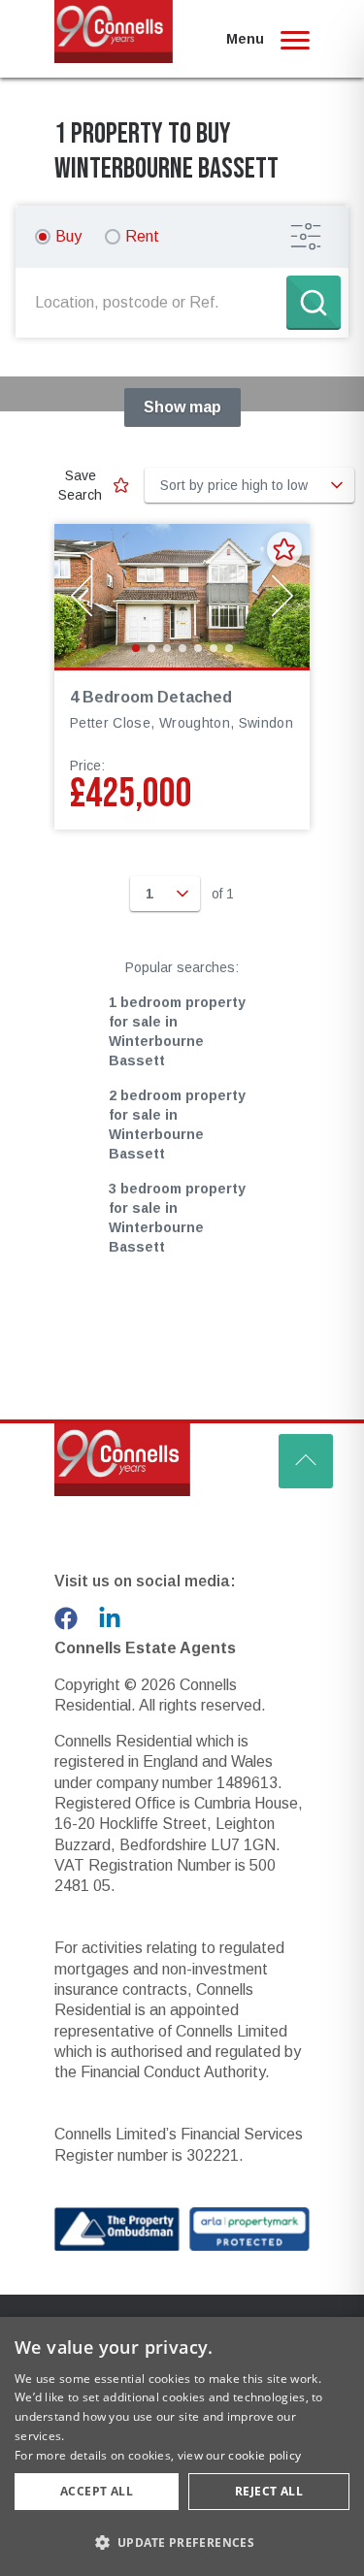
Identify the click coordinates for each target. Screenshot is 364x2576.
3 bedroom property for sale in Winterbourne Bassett (177, 1218)
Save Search (80, 485)
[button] (182, 2542)
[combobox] (155, 303)
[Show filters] (306, 237)
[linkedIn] (110, 1618)
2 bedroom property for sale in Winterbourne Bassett (177, 1125)
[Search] (314, 303)
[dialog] (182, 2446)
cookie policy (265, 2455)
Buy (68, 236)
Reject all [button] (269, 2491)
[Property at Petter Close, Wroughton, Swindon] (182, 596)
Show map (182, 407)
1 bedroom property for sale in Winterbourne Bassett (177, 1031)
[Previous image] (82, 596)
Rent (142, 236)
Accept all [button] (97, 2491)
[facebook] (66, 1618)
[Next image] (282, 596)
